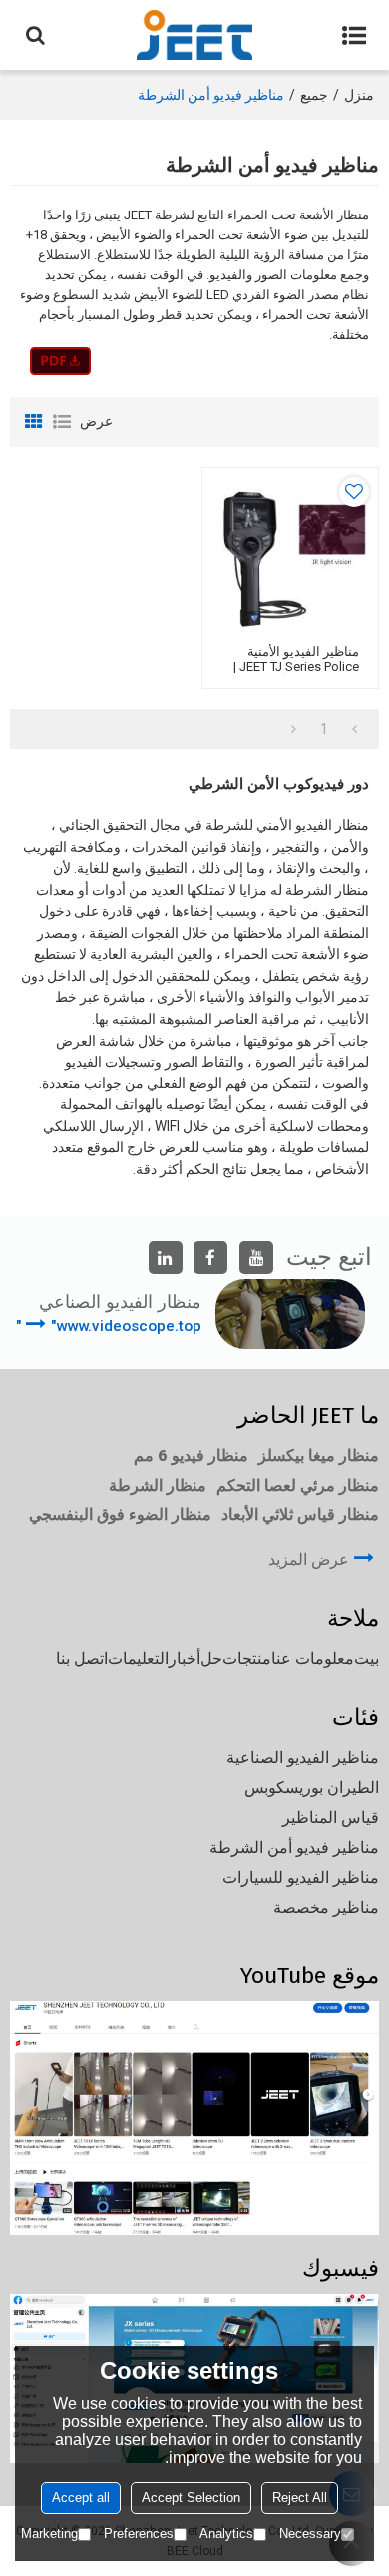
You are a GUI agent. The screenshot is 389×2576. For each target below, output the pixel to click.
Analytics (226, 2534)
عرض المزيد (309, 1560)
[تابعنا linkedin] (166, 1258)
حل (211, 1659)
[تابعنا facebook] (210, 1258)
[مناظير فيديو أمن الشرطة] (60, 361)
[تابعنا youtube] (256, 1258)
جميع (314, 95)
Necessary (310, 2534)
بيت (367, 1659)
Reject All (300, 2498)
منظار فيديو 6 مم (191, 1455)
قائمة (62, 422)
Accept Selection (191, 2498)
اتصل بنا (82, 1659)
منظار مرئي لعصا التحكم (298, 1485)
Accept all (81, 2498)
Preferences (139, 2534)
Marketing (49, 2534)
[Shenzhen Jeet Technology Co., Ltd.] (194, 35)
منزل (359, 95)
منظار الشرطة (158, 1485)
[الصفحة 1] (355, 729)
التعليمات (138, 1659)
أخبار (185, 1659)
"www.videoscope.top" (109, 1326)
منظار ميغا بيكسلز (319, 1455)
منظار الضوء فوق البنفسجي (120, 1515)
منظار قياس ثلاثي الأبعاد (300, 1515)
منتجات (247, 1659)
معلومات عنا (313, 1659)
